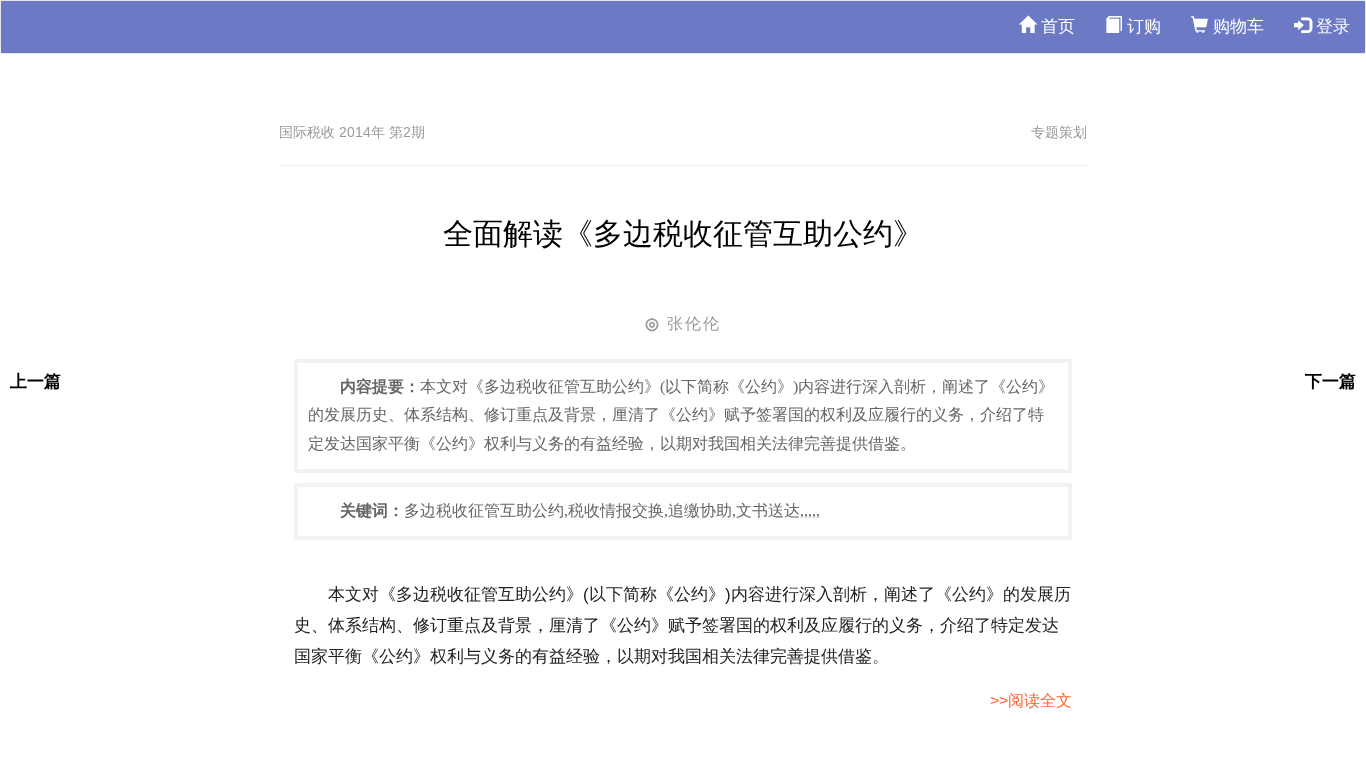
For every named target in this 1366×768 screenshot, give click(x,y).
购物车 (1236, 26)
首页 (1055, 26)
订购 (1141, 26)
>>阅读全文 (1031, 700)
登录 (1330, 26)
